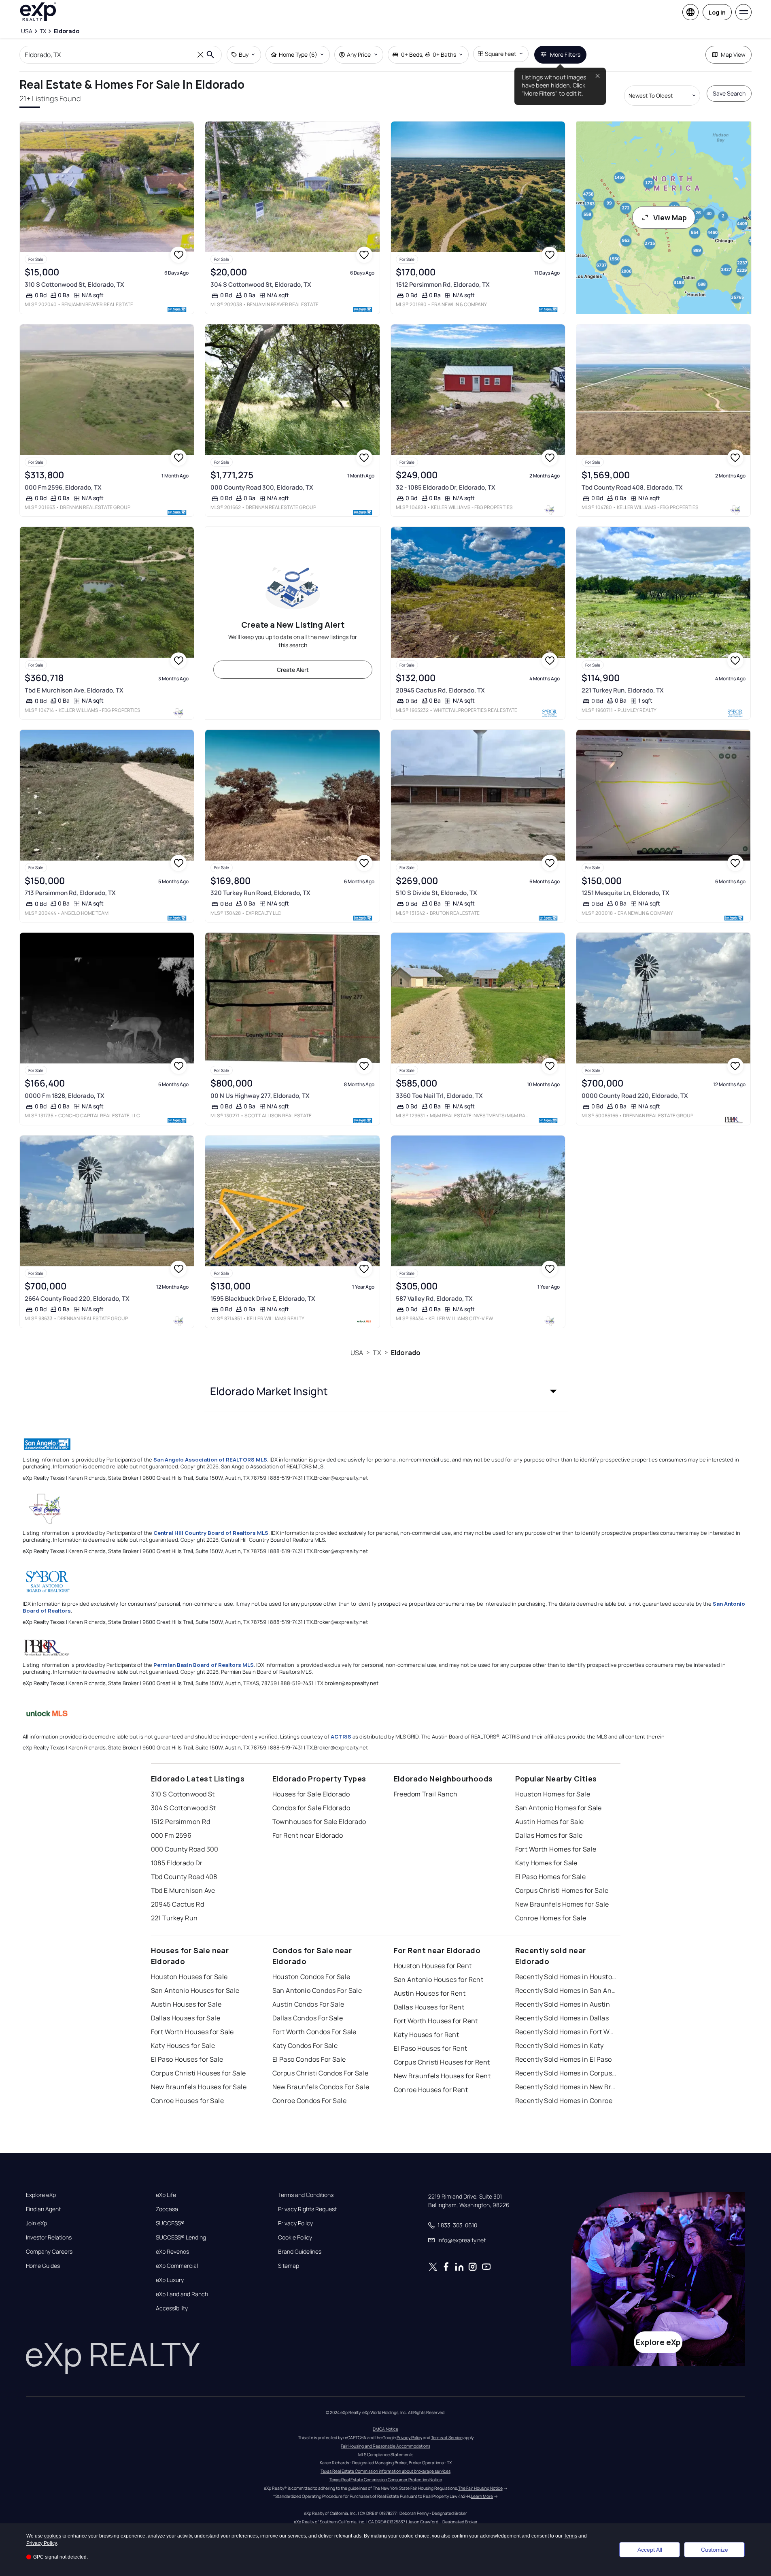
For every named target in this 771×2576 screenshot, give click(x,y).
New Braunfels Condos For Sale (321, 2087)
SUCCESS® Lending (181, 2237)
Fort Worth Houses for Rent (436, 2021)
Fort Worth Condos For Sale (314, 2032)
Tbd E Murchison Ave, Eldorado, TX (74, 690)
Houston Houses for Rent (433, 1966)
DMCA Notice (385, 2429)
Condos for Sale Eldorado (311, 1808)
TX (377, 1353)
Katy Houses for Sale (183, 2045)
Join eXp (36, 2223)
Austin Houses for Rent (430, 1993)
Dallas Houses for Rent (429, 2007)
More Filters (565, 54)
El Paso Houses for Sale (187, 2059)
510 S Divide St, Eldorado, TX (436, 893)
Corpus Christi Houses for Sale (199, 2073)
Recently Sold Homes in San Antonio (566, 1990)
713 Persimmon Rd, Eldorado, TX (70, 893)
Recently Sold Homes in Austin (563, 2004)
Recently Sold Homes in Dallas (562, 2018)
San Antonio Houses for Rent (439, 1979)
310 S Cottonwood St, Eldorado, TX (74, 284)
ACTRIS (341, 1737)
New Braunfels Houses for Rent (442, 2076)
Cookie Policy (295, 2237)
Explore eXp (41, 2195)
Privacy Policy (295, 2223)
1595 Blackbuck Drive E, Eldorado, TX (263, 1299)
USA (357, 1353)
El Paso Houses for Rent (431, 2048)
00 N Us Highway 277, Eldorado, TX (260, 1096)
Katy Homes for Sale (546, 1863)
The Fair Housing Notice (480, 2488)
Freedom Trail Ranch (426, 1794)
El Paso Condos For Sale (309, 2059)
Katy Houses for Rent (427, 2035)
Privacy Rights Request (307, 2209)
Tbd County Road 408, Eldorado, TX (632, 487)
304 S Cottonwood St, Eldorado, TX (261, 284)
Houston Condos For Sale (311, 1977)
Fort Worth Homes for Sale (556, 1849)
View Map (670, 217)
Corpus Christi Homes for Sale (562, 1890)
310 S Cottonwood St (183, 1794)
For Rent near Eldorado (308, 1835)
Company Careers (49, 2252)
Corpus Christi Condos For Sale (321, 2073)
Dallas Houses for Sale (186, 2018)
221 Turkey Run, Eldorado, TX (623, 690)
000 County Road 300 (185, 1849)
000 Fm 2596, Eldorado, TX (63, 487)
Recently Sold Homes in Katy (560, 2045)
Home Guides (43, 2266)
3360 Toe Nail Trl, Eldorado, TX (439, 1096)
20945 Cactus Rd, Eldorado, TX (440, 690)
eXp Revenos (172, 2252)
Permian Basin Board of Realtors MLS (204, 1665)
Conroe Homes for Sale (551, 1918)
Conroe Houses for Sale (188, 2101)
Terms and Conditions (306, 2195)
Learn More (482, 2496)
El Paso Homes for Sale (551, 1877)
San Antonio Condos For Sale (317, 1990)
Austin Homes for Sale (550, 1822)
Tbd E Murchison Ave (183, 1890)
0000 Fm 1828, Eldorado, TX (65, 1096)
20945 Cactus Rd (178, 1904)
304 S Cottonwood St (184, 1808)
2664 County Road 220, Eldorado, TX (77, 1299)
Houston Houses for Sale (189, 1977)
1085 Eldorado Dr (177, 1863)
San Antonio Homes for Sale (559, 1808)
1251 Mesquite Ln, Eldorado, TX (626, 893)
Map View (733, 54)
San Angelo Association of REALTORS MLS (210, 1460)
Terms (570, 2536)
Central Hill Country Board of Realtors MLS (211, 1533)
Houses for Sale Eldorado (311, 1794)
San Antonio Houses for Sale (195, 1990)
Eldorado (406, 1353)
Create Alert (293, 670)
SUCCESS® (170, 2223)
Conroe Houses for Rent (431, 2090)
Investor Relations (49, 2237)
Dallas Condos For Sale (308, 2018)
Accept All (650, 2550)
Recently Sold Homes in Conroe (564, 2101)
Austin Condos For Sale (308, 2004)
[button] (386, 1391)
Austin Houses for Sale (186, 2004)
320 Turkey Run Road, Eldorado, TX (260, 893)
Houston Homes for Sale (553, 1794)
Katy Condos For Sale (305, 2045)
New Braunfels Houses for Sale (199, 2087)
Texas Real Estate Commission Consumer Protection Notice (386, 2480)
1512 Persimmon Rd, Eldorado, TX (443, 284)
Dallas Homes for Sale (549, 1835)
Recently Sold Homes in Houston (566, 1977)
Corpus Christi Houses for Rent (442, 2062)
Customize (715, 2550)
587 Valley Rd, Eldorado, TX (434, 1299)
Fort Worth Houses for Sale (192, 2032)
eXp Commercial (177, 2266)
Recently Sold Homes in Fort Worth (566, 2032)
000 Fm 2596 (171, 1835)
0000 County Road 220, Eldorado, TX (635, 1096)
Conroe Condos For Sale (310, 2101)
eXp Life (166, 2195)
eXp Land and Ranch (182, 2294)
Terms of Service (447, 2438)
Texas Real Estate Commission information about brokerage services (385, 2471)
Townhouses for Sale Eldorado (319, 1822)
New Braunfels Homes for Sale (562, 1904)
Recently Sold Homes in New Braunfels (566, 2087)
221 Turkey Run (174, 1918)
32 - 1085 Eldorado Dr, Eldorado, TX (446, 487)
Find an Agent (43, 2209)
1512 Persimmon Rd (181, 1822)
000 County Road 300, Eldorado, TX (262, 487)
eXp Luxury (170, 2280)
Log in (717, 12)
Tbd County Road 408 (184, 1877)
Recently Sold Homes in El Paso (564, 2059)
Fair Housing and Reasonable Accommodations (385, 2446)
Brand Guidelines (300, 2252)
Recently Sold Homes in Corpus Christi (566, 2073)
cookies (53, 2536)
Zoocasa (167, 2209)
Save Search (729, 93)
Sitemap (289, 2266)
